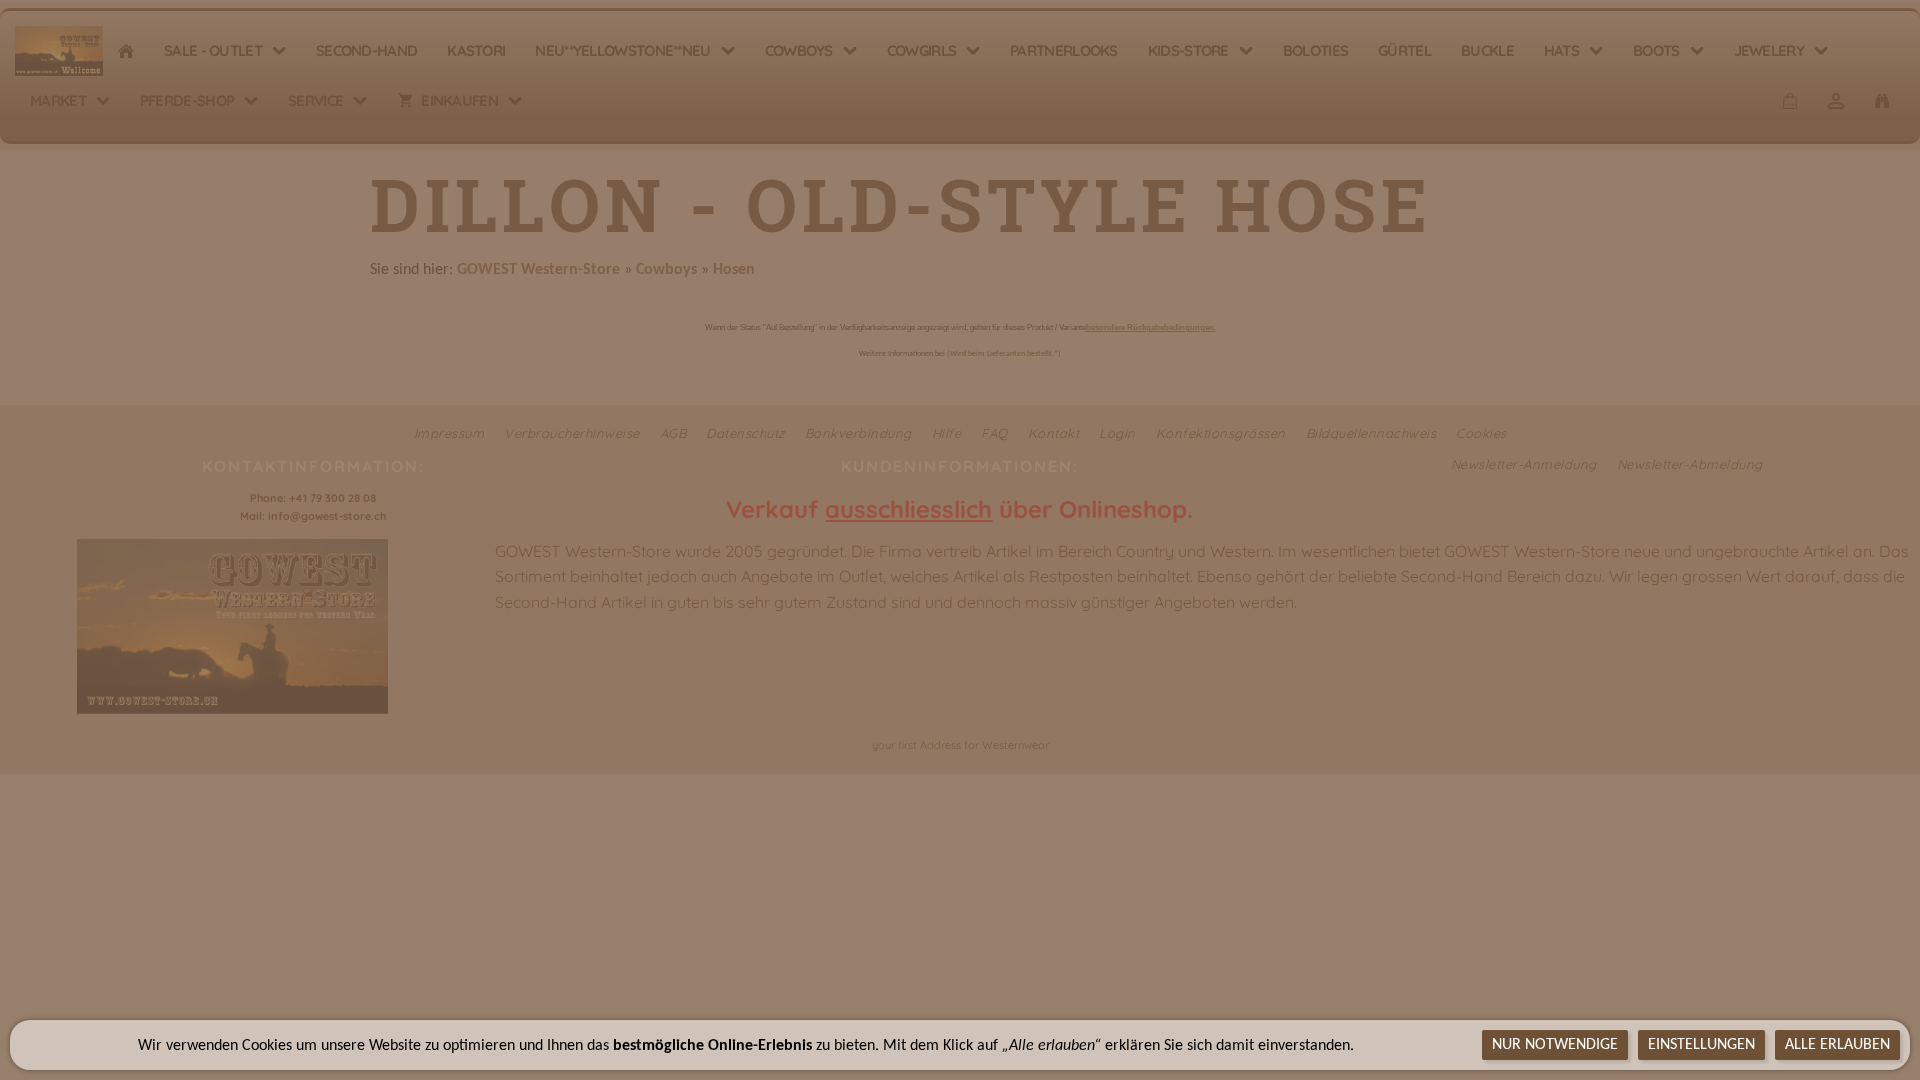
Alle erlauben (1837, 1045)
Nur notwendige (1555, 1045)
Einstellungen (1701, 1045)
